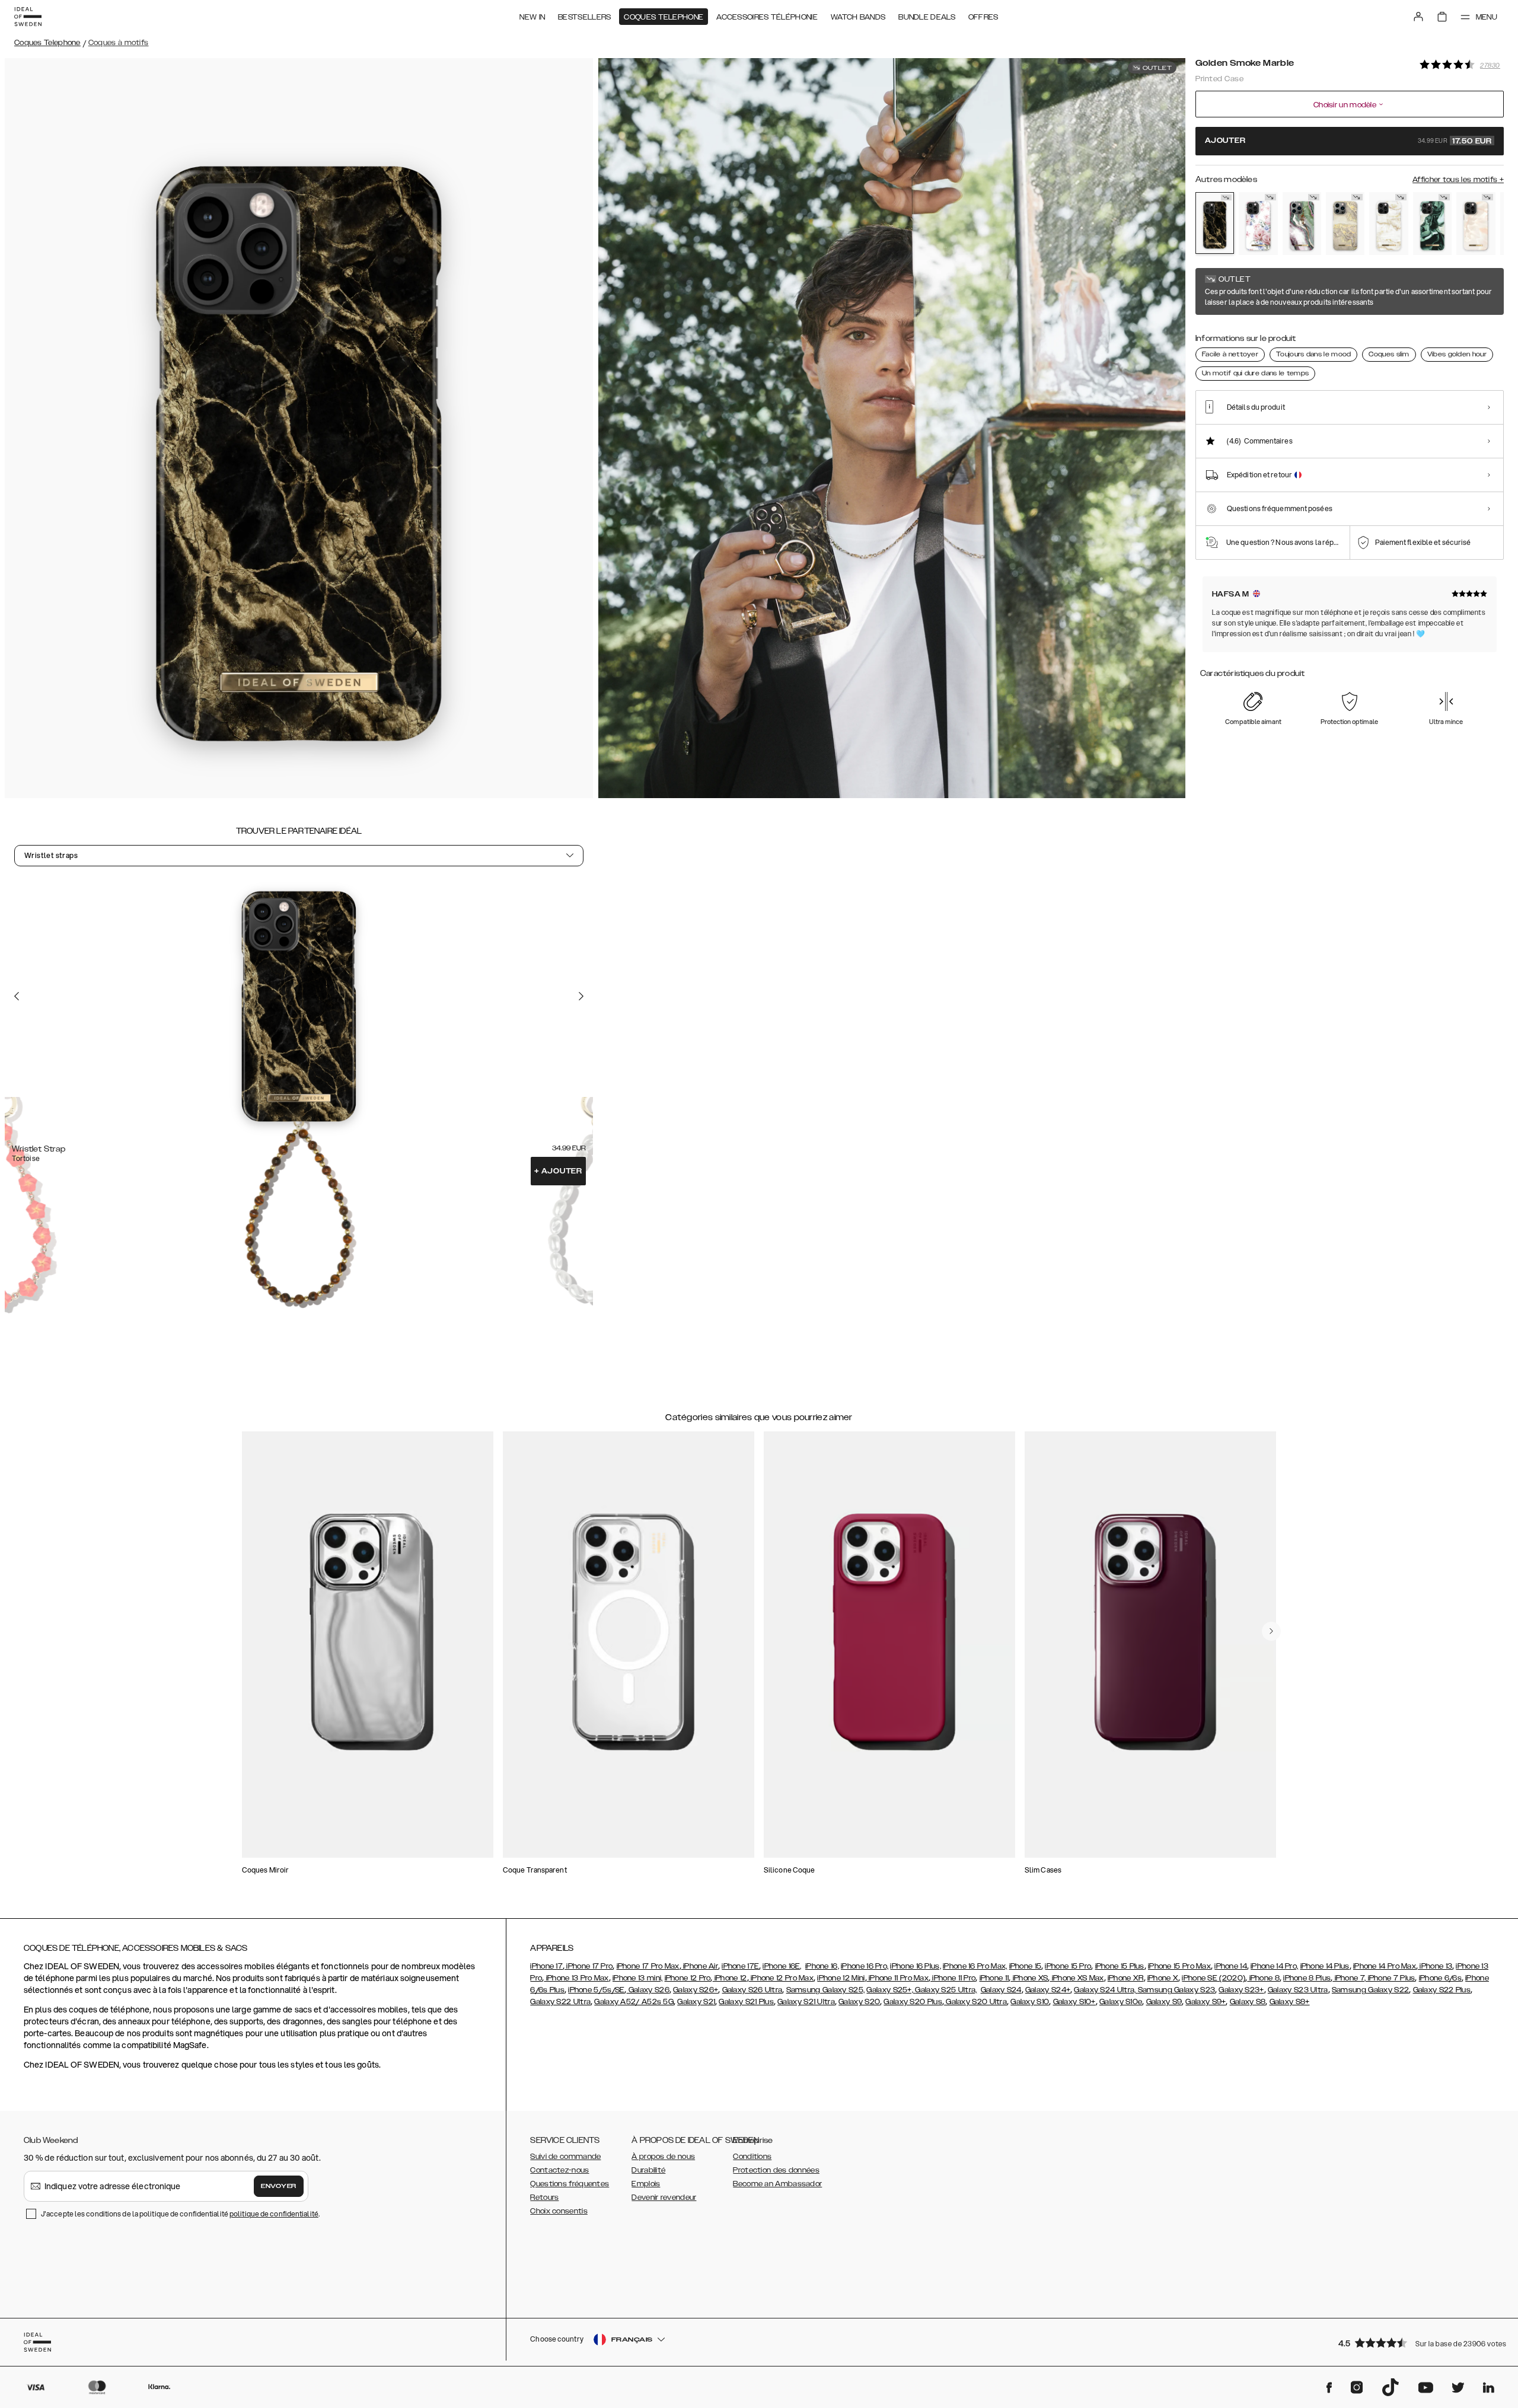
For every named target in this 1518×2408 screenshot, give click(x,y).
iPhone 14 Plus (1325, 1966)
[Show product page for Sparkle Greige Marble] (1345, 224)
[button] (1417, 2342)
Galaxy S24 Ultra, (1106, 1990)
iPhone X (1163, 1978)
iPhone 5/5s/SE (596, 1990)
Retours (544, 2198)
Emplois (646, 2184)
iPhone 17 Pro (589, 1966)
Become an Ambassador (777, 2184)
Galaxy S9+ (1206, 2002)
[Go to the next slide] (581, 996)
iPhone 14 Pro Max (1385, 1966)
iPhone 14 (1231, 1966)
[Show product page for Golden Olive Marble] (1432, 224)
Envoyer (279, 2186)
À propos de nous (663, 2157)
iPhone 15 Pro (1068, 1966)
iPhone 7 (1348, 1978)
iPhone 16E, (782, 1966)
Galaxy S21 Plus (746, 2002)
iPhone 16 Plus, (916, 1966)
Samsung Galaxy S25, (826, 1990)
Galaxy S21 (696, 2002)
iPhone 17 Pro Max (648, 1966)
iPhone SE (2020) (1214, 1978)
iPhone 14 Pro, (1274, 1966)
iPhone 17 (546, 1966)
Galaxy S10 (1030, 2002)
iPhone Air (700, 1966)
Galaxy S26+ (696, 1990)
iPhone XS (1029, 1978)
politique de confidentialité (274, 2214)
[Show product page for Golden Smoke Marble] (1215, 223)
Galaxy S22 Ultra (560, 2002)
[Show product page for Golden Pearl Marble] (1388, 224)
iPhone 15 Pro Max (1179, 1966)
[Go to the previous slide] (17, 996)
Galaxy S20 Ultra (975, 2002)
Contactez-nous (559, 2170)
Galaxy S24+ (1048, 1990)
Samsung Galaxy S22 (1370, 1990)
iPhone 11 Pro (953, 1978)
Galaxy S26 (648, 1990)
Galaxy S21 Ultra (806, 2002)
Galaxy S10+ (1074, 2002)
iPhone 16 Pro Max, (975, 1966)
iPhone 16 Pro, (865, 1966)
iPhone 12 (730, 1978)
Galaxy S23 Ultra (1298, 1990)
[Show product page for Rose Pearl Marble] (1476, 224)
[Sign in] (1418, 17)
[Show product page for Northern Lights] (1302, 224)
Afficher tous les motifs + (1458, 180)
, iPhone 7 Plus (1390, 1978)
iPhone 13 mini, (638, 1978)
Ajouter (558, 1171)
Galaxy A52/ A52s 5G (634, 2002)
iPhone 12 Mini (841, 1978)
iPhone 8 (1263, 1978)
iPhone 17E (740, 1966)
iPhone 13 (1435, 1966)
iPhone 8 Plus (1307, 1978)
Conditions (752, 2157)
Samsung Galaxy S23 (1176, 1990)
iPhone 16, (822, 1966)
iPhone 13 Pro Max (576, 1978)
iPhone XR (1126, 1978)
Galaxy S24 (1001, 1990)
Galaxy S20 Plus (913, 2002)
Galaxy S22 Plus (1442, 1990)
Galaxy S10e (1121, 2002)
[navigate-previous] (1271, 1631)
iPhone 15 (1026, 1966)
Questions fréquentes (570, 2184)
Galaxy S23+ (1241, 1990)
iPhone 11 (994, 1978)
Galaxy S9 (1164, 2002)
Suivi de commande (565, 2157)
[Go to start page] (28, 17)
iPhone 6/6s (1440, 1978)
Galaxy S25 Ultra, (946, 1990)
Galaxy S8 (1248, 2002)
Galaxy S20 (859, 2002)
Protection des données (776, 2170)
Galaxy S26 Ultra (752, 1990)
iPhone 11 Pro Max (898, 1978)
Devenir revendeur (664, 2198)
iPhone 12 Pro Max (781, 1978)
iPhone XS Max (1077, 1978)
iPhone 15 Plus (1120, 1966)
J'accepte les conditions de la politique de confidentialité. (180, 2214)
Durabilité (648, 2170)
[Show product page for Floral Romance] (1258, 224)
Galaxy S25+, (891, 1990)
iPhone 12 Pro (688, 1978)
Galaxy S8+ (1290, 2002)
